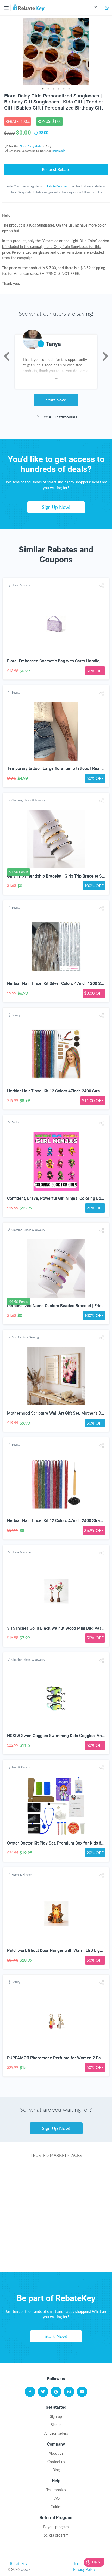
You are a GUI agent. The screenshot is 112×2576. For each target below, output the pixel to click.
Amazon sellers (56, 2433)
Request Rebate (56, 169)
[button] (102, 586)
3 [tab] (53, 89)
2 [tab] (48, 89)
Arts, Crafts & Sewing (25, 1337)
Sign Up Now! (56, 507)
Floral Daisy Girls (30, 146)
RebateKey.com (57, 186)
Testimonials (56, 2490)
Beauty (16, 692)
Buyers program (56, 2527)
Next (105, 356)
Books (15, 1122)
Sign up (56, 2416)
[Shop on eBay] (56, 2217)
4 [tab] (59, 89)
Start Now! (56, 400)
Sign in (56, 2425)
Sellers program (56, 2535)
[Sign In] (99, 8)
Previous (7, 356)
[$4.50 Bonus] (56, 839)
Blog (56, 2470)
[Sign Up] (107, 8)
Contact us (56, 2462)
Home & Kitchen (22, 585)
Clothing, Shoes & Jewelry (28, 800)
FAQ (56, 2498)
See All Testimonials (59, 417)
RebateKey (19, 2564)
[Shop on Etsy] (56, 2238)
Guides (56, 2507)
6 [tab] (69, 89)
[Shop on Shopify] (56, 2259)
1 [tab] (43, 89)
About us (56, 2453)
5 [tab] (64, 89)
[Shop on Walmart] (56, 2176)
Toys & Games (21, 1767)
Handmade (58, 151)
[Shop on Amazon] (56, 2196)
